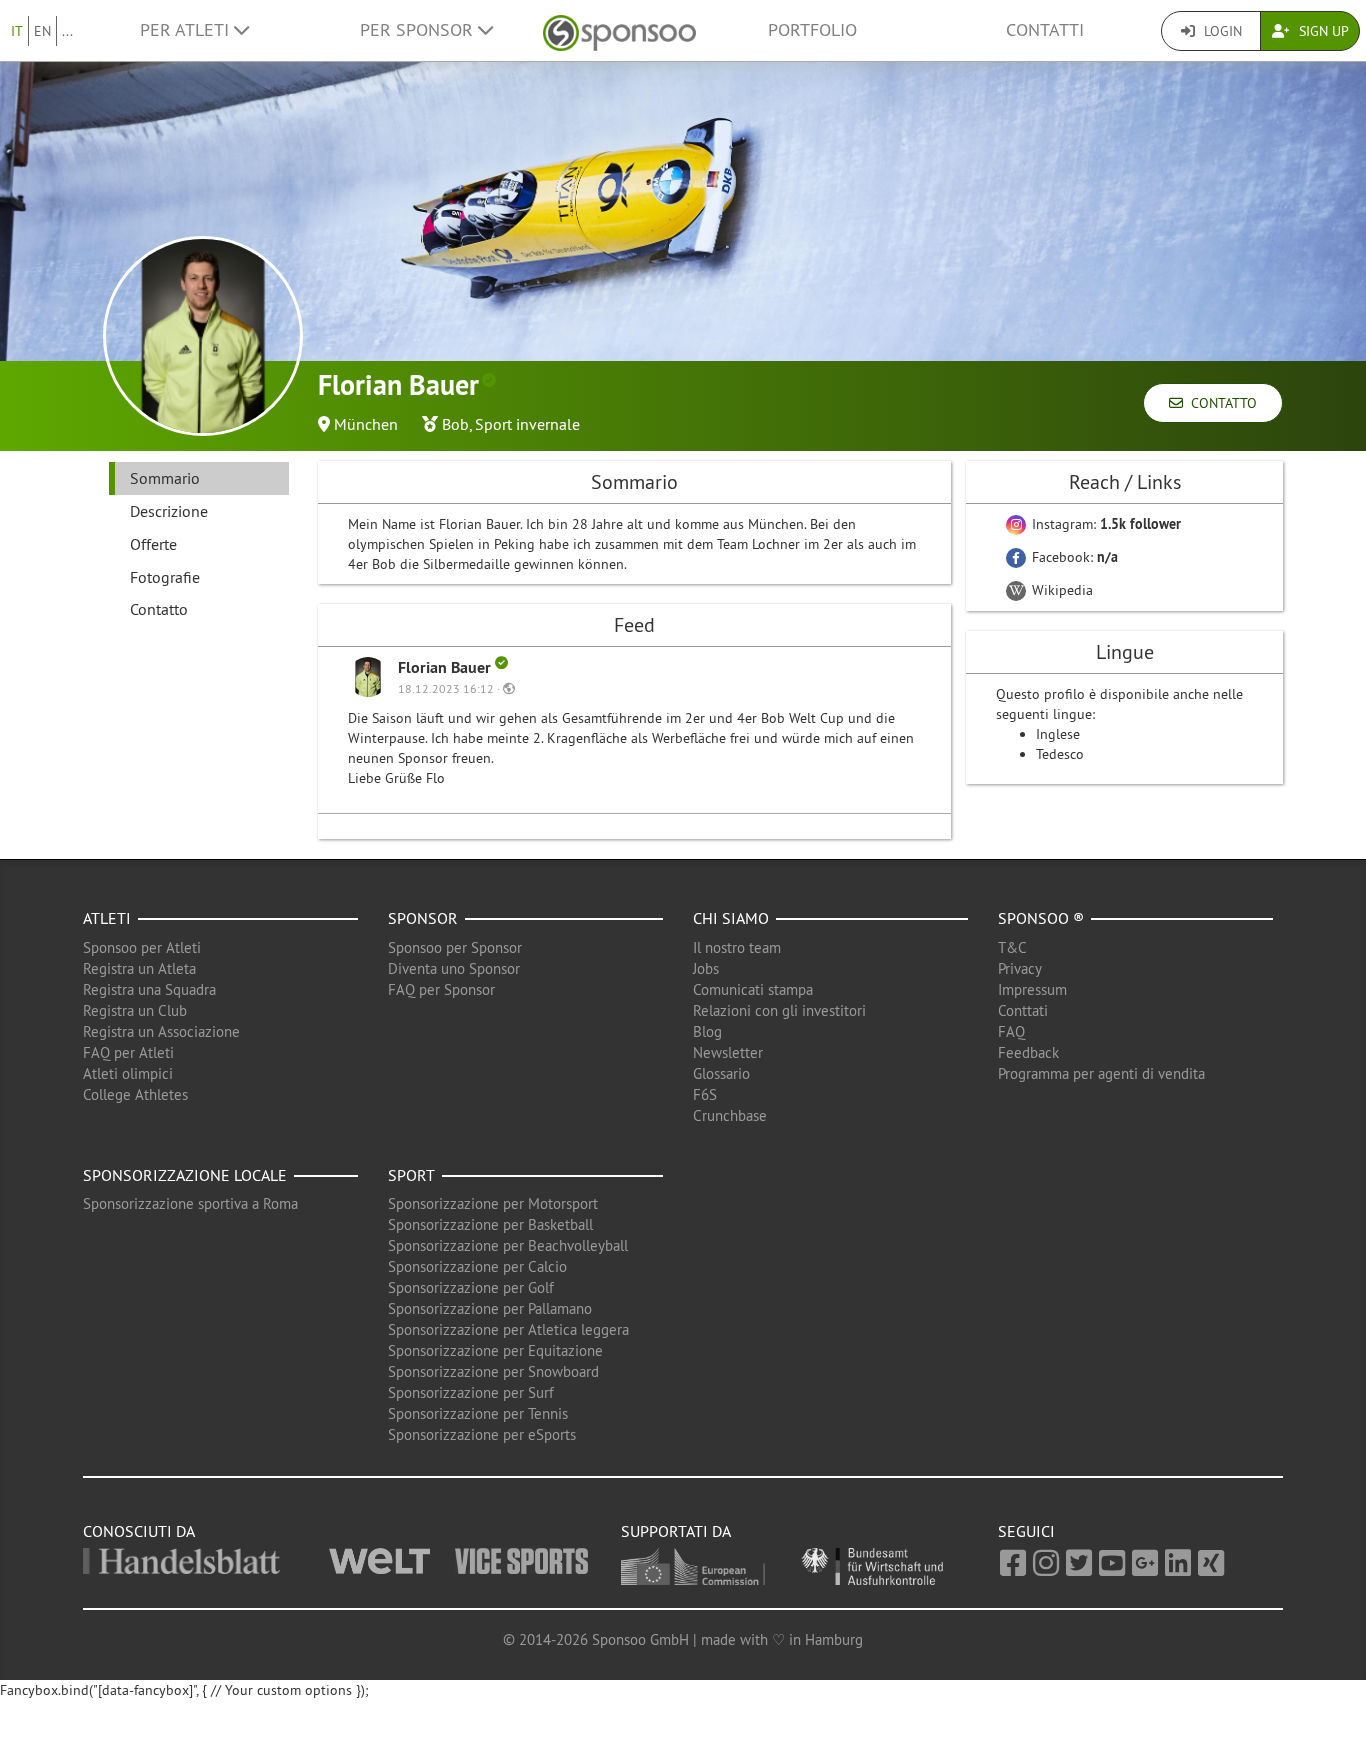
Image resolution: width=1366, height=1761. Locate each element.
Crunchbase (730, 1115)
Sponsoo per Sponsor (455, 947)
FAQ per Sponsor (441, 989)
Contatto (1220, 403)
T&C (1012, 947)
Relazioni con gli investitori (779, 1010)
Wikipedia (1060, 590)
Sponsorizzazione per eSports (482, 1434)
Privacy (1020, 968)
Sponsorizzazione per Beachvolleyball (508, 1245)
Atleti (107, 918)
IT (17, 31)
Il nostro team (737, 947)
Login (1221, 31)
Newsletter (728, 1052)
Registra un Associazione (161, 1031)
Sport (411, 1175)
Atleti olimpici (128, 1073)
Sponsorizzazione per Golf (471, 1287)
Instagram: (1104, 524)
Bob (455, 424)
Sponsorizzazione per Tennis (478, 1413)
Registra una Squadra (149, 989)
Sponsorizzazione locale (185, 1175)
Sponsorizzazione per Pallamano (490, 1308)
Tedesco (1060, 754)
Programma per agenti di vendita (1101, 1073)
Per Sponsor (419, 30)
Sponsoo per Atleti (142, 947)
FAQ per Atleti (128, 1052)
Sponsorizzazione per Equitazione (495, 1350)
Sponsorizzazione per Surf (471, 1392)
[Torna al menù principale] (619, 30)
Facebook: (1073, 557)
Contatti (1045, 30)
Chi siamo (731, 918)
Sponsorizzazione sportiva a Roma (190, 1203)
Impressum (1032, 989)
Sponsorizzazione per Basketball (490, 1224)
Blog (707, 1031)
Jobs (706, 968)
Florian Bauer (446, 667)
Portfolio (812, 30)
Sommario (165, 478)
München (366, 424)
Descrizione (169, 511)
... (67, 31)
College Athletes (135, 1094)
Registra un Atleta (139, 968)
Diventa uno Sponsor (454, 968)
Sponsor (423, 918)
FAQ (1011, 1031)
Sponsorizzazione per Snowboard (493, 1371)
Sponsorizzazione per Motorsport (493, 1203)
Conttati (1023, 1010)
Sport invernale (527, 424)
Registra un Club (135, 1010)
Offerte (153, 544)
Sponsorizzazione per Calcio (477, 1266)
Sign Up (1322, 31)
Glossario (721, 1073)
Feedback (1028, 1052)
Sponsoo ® (1041, 918)
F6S (705, 1094)
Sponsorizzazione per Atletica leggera (508, 1329)
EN (42, 31)
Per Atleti (187, 30)
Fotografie (165, 577)
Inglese (1058, 734)
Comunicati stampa (753, 989)
